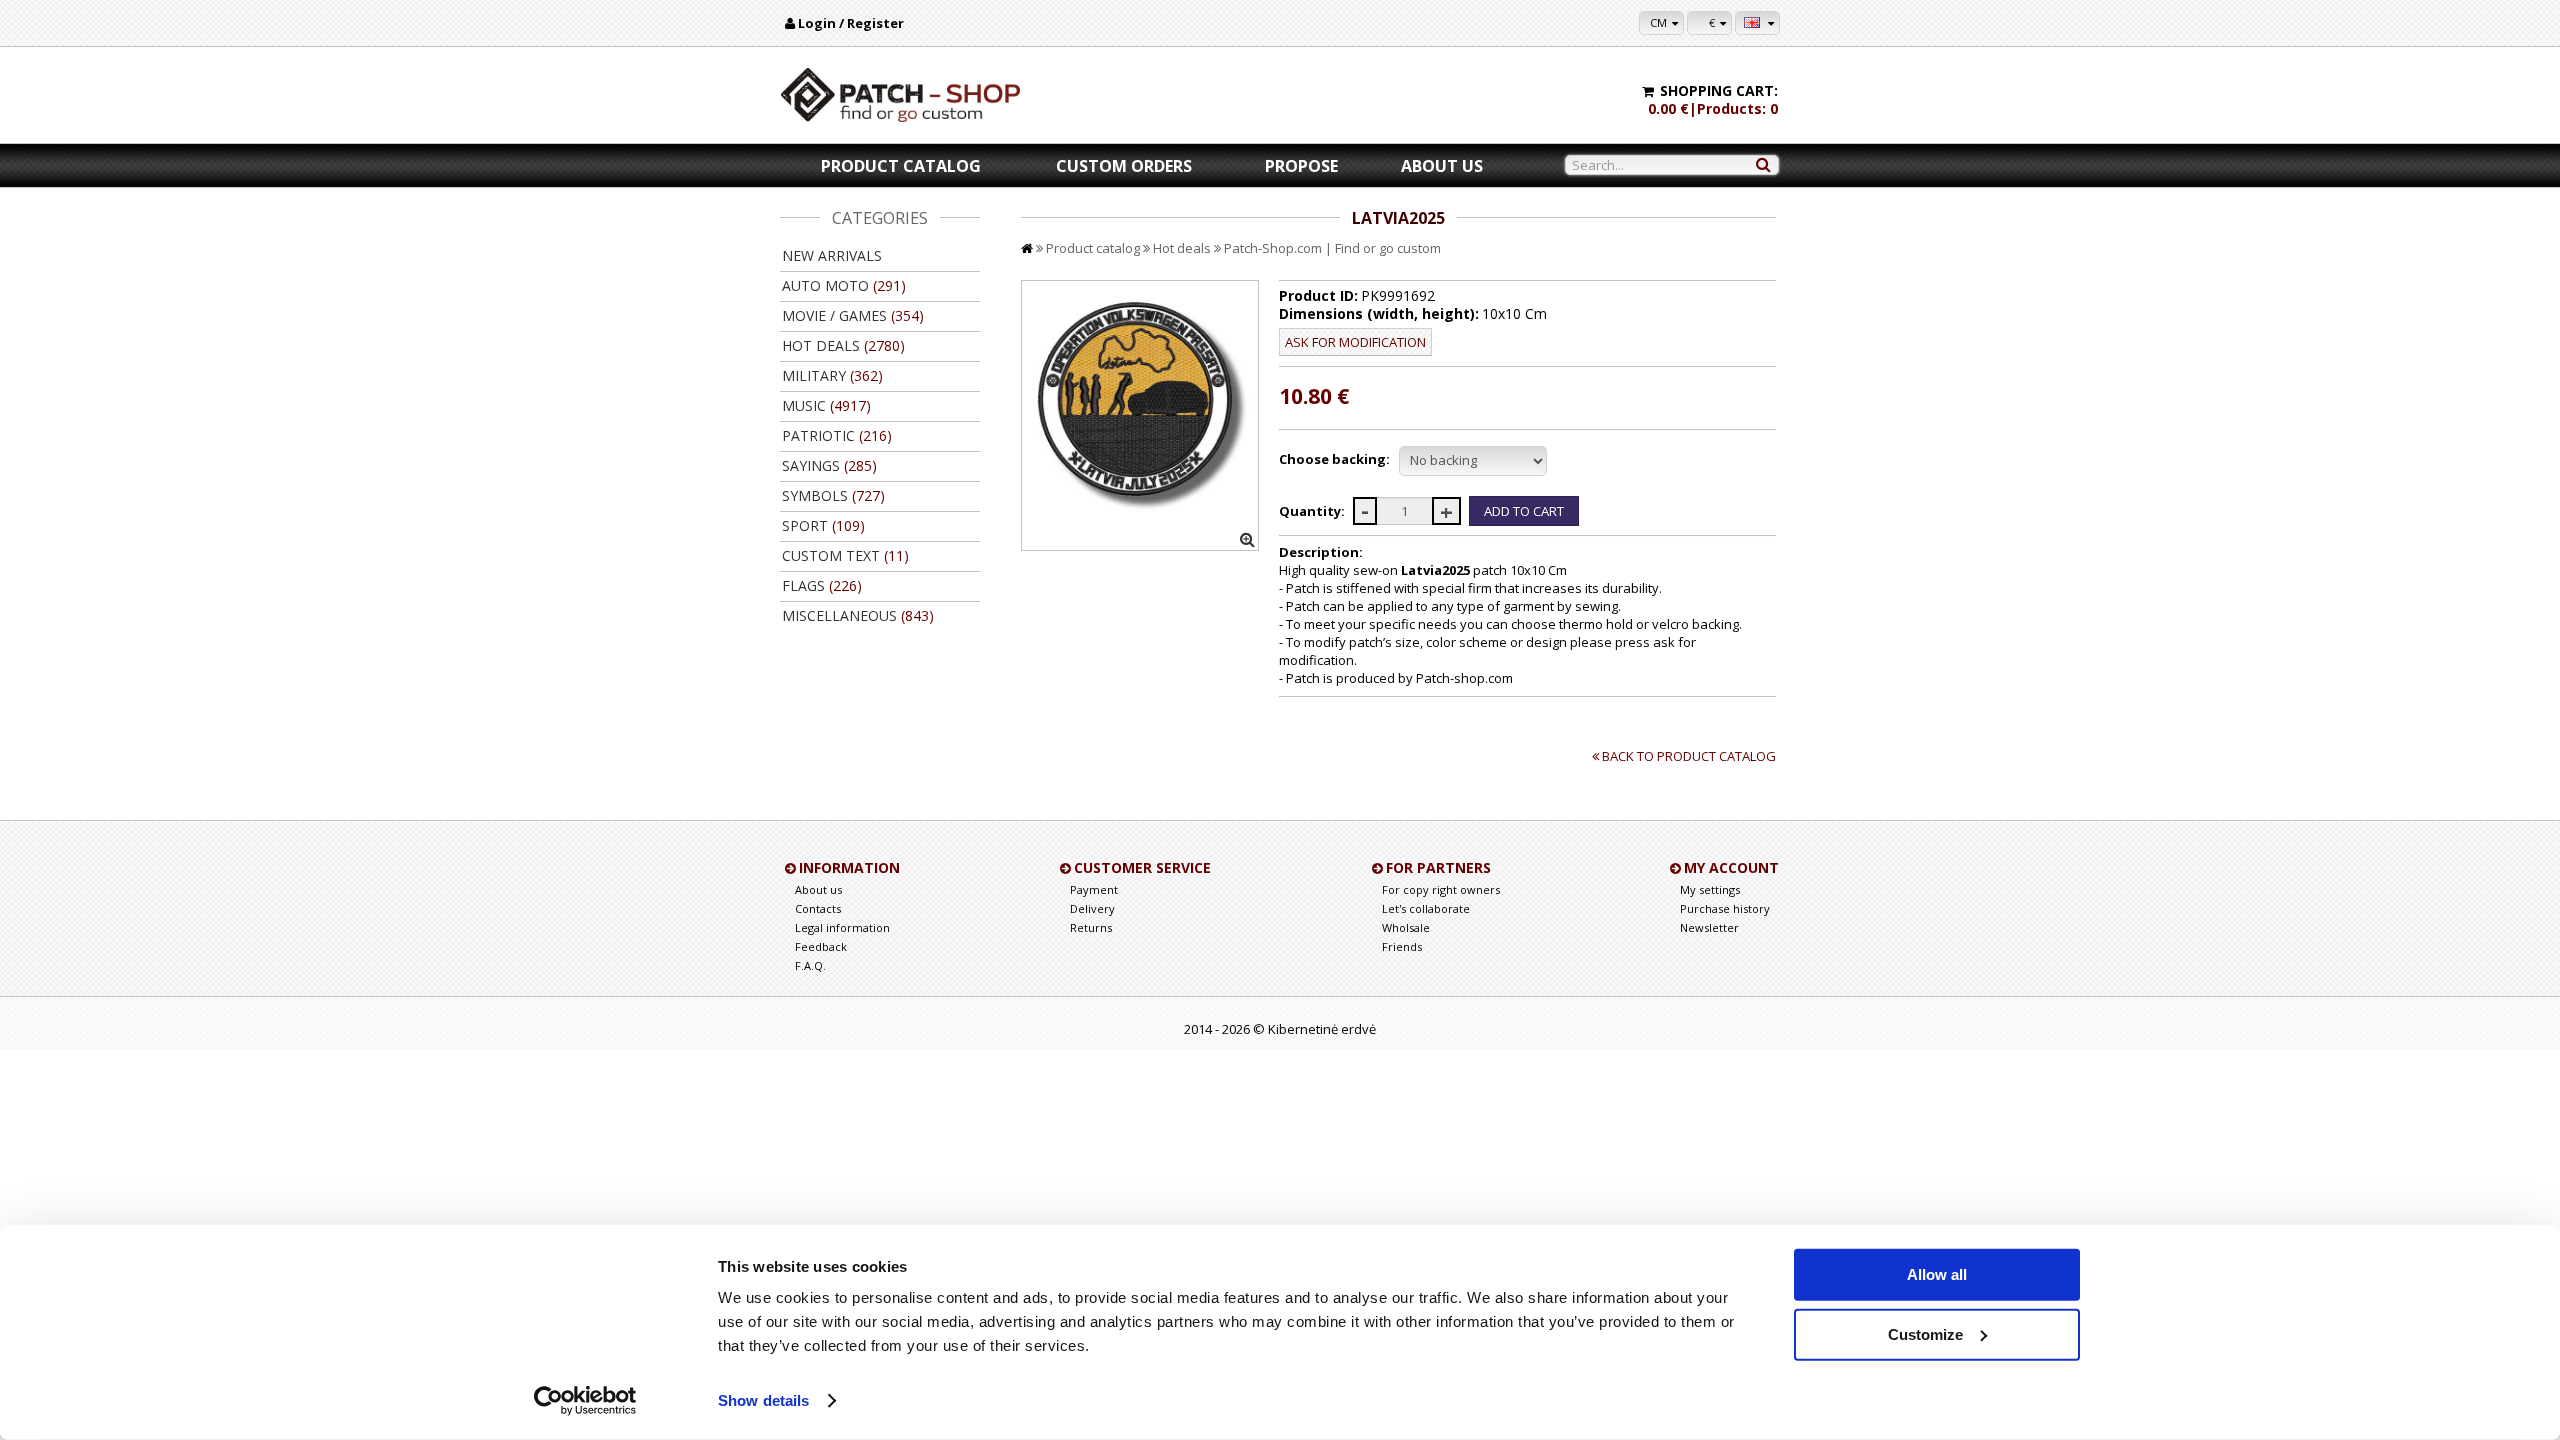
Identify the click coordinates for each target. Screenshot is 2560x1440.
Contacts (818, 908)
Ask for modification (1355, 342)
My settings (1710, 889)
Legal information (842, 927)
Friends (1402, 946)
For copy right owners (1441, 889)
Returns (1091, 927)
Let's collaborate (1426, 908)
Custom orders (1124, 166)
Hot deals (1182, 248)
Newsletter (1709, 927)
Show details (763, 1400)
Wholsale (1406, 927)
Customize (1925, 1333)
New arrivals (832, 255)
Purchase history (1725, 908)
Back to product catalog (1689, 756)
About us (1442, 166)
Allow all (1937, 1274)
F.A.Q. (810, 965)
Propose (1301, 166)
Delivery (1092, 908)
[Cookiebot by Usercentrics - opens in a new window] (585, 1401)
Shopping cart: (1719, 90)
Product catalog (901, 166)
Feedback (821, 946)
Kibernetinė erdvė (1322, 1029)
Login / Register (851, 23)
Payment (1094, 889)
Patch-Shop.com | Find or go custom (1332, 248)
